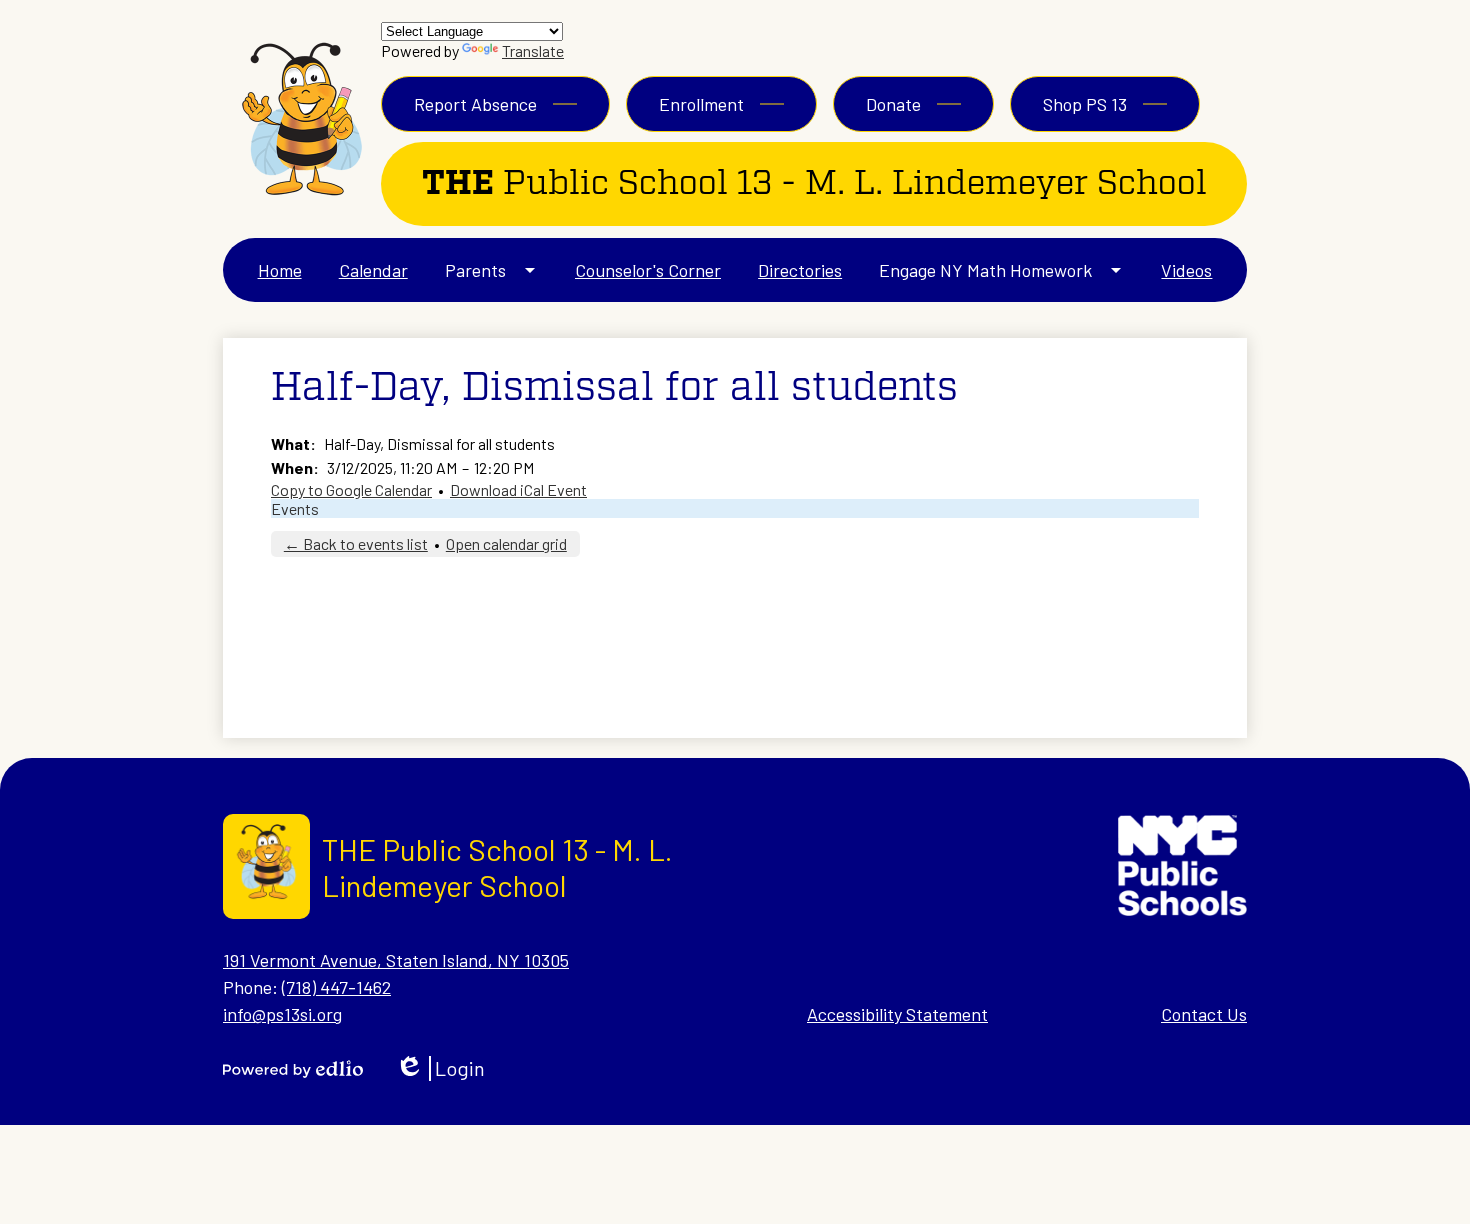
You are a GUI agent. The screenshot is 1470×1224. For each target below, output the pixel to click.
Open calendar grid (506, 543)
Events (295, 508)
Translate (533, 50)
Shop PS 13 (1085, 104)
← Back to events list (356, 543)
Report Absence (475, 104)
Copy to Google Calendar (351, 489)
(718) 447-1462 (336, 987)
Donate (893, 104)
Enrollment (701, 104)
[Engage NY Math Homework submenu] (1001, 270)
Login (440, 1068)
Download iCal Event (518, 489)
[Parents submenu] (491, 270)
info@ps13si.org (282, 1014)
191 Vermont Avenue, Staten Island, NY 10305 (396, 960)
